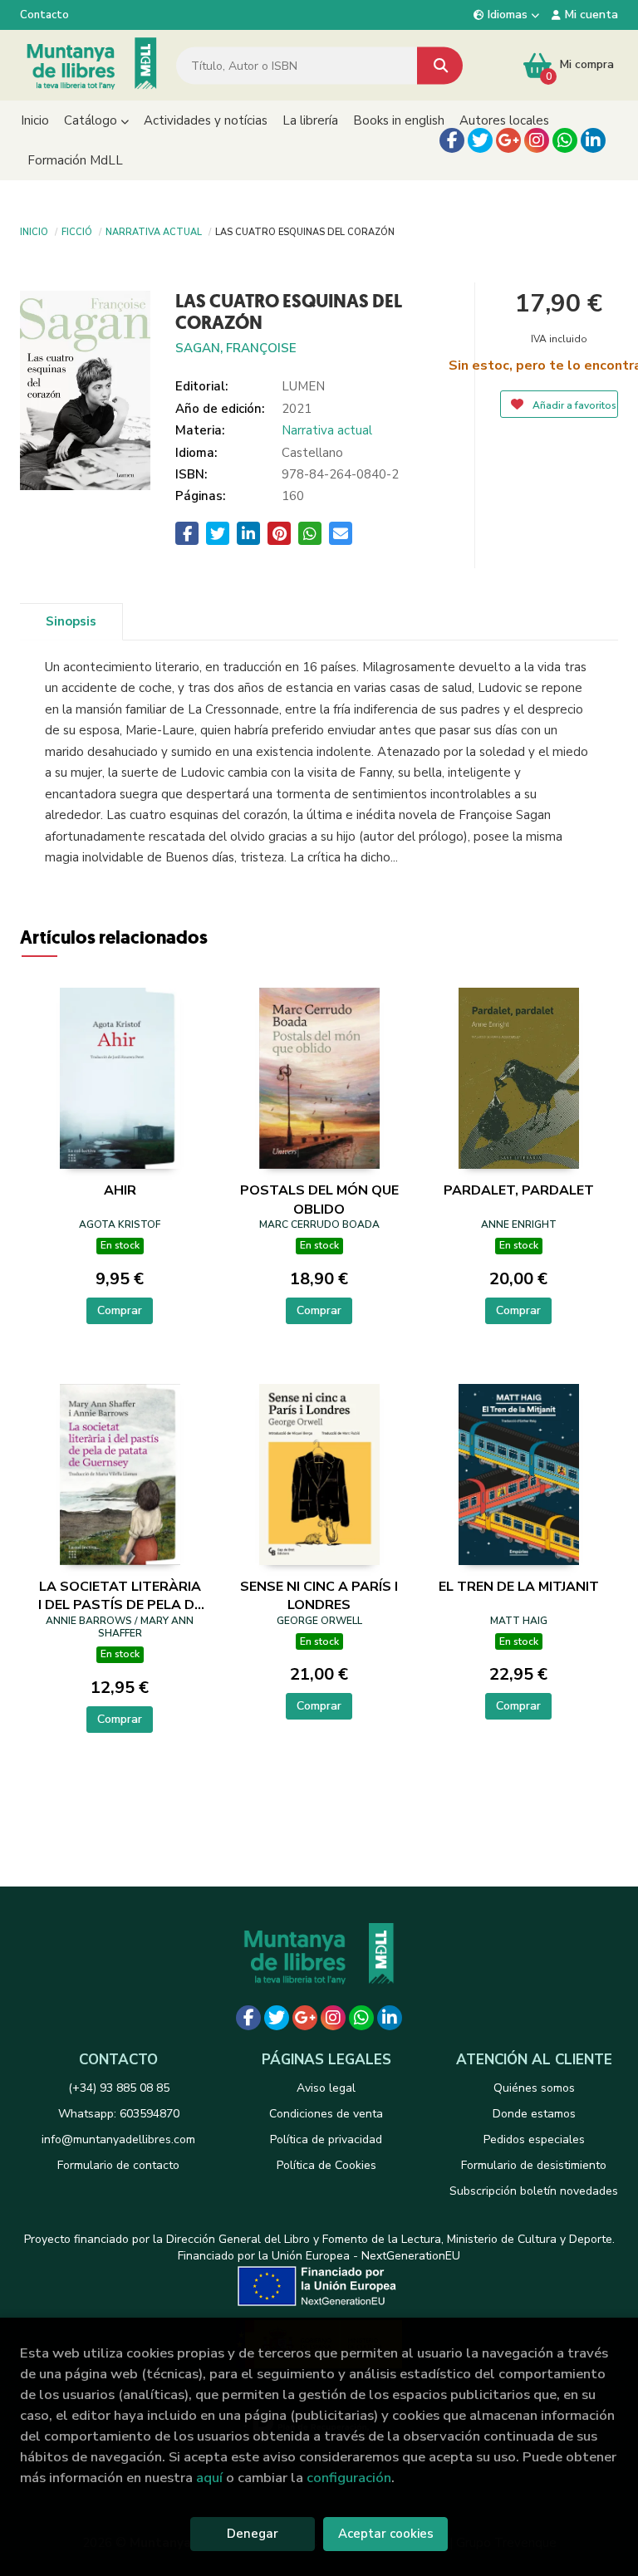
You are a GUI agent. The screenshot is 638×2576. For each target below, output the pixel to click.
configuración (349, 2478)
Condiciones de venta (326, 2114)
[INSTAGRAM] (537, 140)
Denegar (253, 2534)
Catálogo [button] (92, 120)
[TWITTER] (480, 140)
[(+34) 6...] (565, 140)
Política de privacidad (326, 2139)
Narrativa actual (154, 231)
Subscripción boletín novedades (534, 2191)
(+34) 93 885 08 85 (119, 2088)
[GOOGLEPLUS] (508, 140)
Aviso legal (326, 2088)
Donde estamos (534, 2114)
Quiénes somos (534, 2088)
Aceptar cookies (386, 2534)
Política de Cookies (326, 2165)
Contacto (44, 15)
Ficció (77, 231)
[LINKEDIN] (593, 140)
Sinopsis (71, 621)
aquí (209, 2478)
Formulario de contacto (118, 2165)
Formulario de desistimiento (534, 2165)
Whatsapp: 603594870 (119, 2114)
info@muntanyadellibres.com (118, 2139)
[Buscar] (440, 65)
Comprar (120, 1310)
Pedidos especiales (534, 2139)
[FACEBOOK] (452, 140)
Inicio (34, 231)
